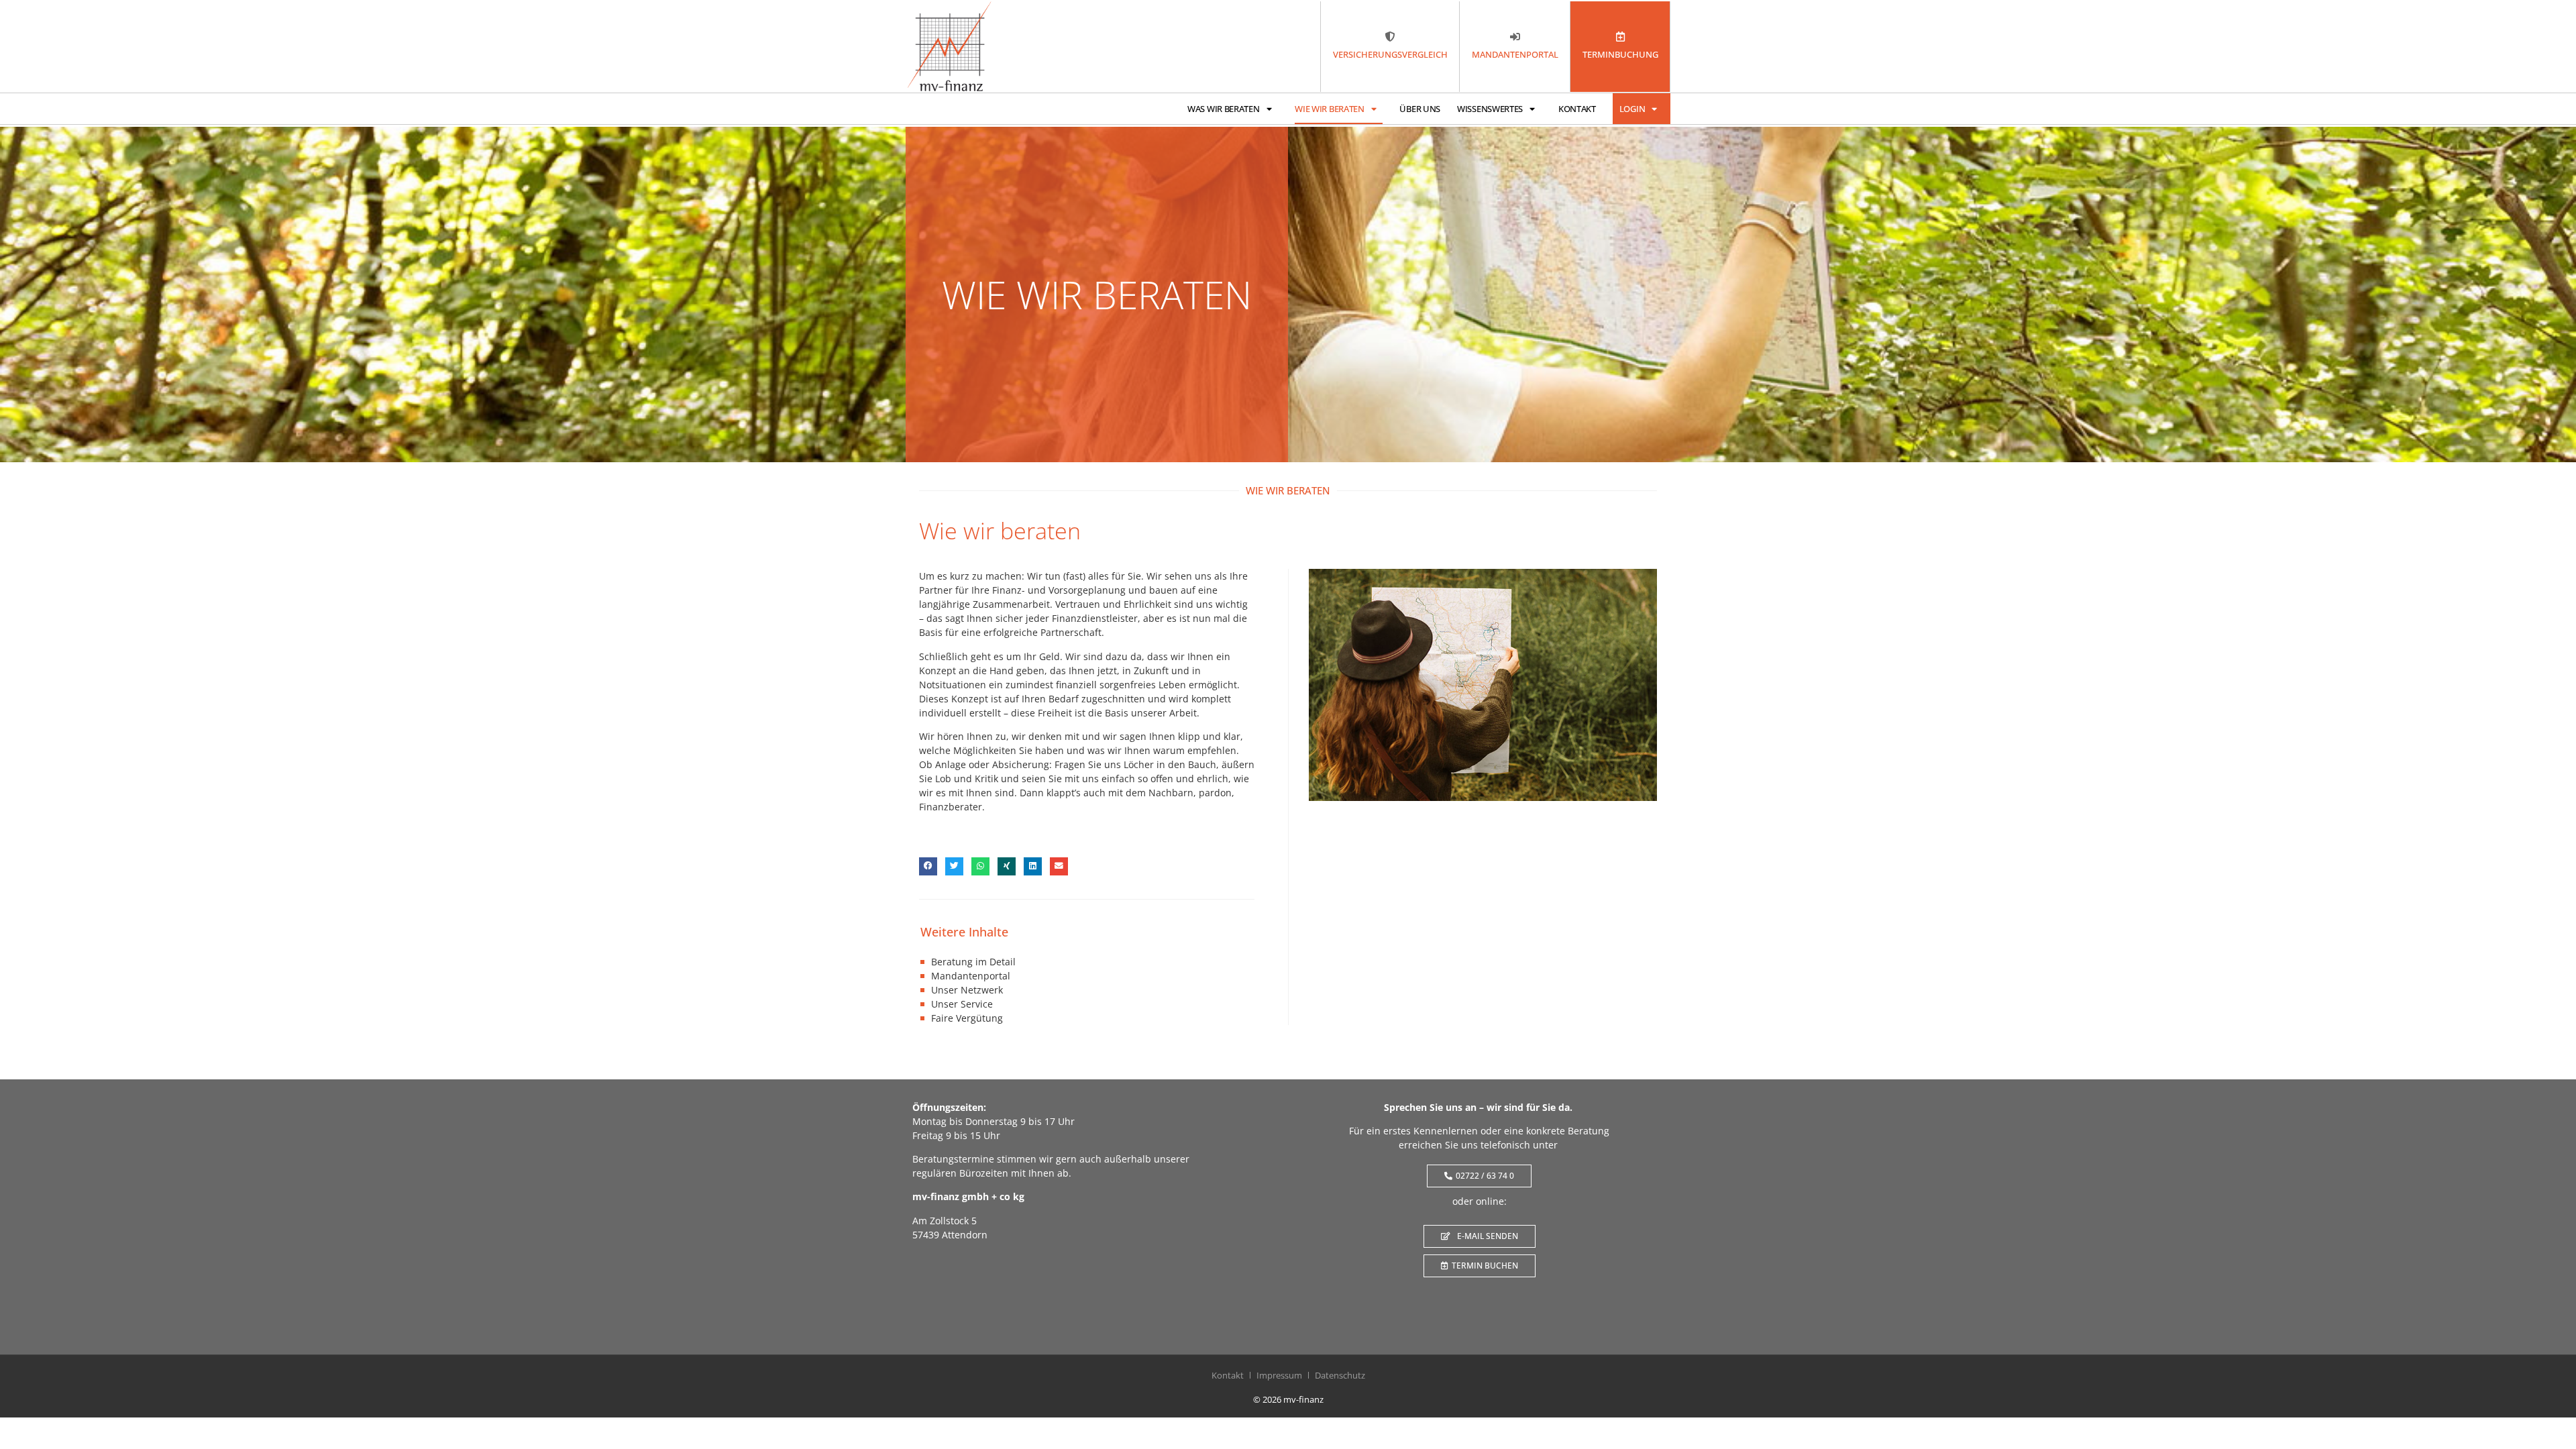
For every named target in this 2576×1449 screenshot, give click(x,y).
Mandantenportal (971, 976)
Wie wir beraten (1330, 109)
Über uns (1420, 109)
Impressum (1279, 1375)
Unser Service (962, 1004)
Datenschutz (1340, 1375)
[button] (928, 866)
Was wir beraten (1224, 109)
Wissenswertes (1490, 109)
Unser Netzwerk (967, 990)
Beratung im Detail (973, 962)
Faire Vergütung (967, 1018)
